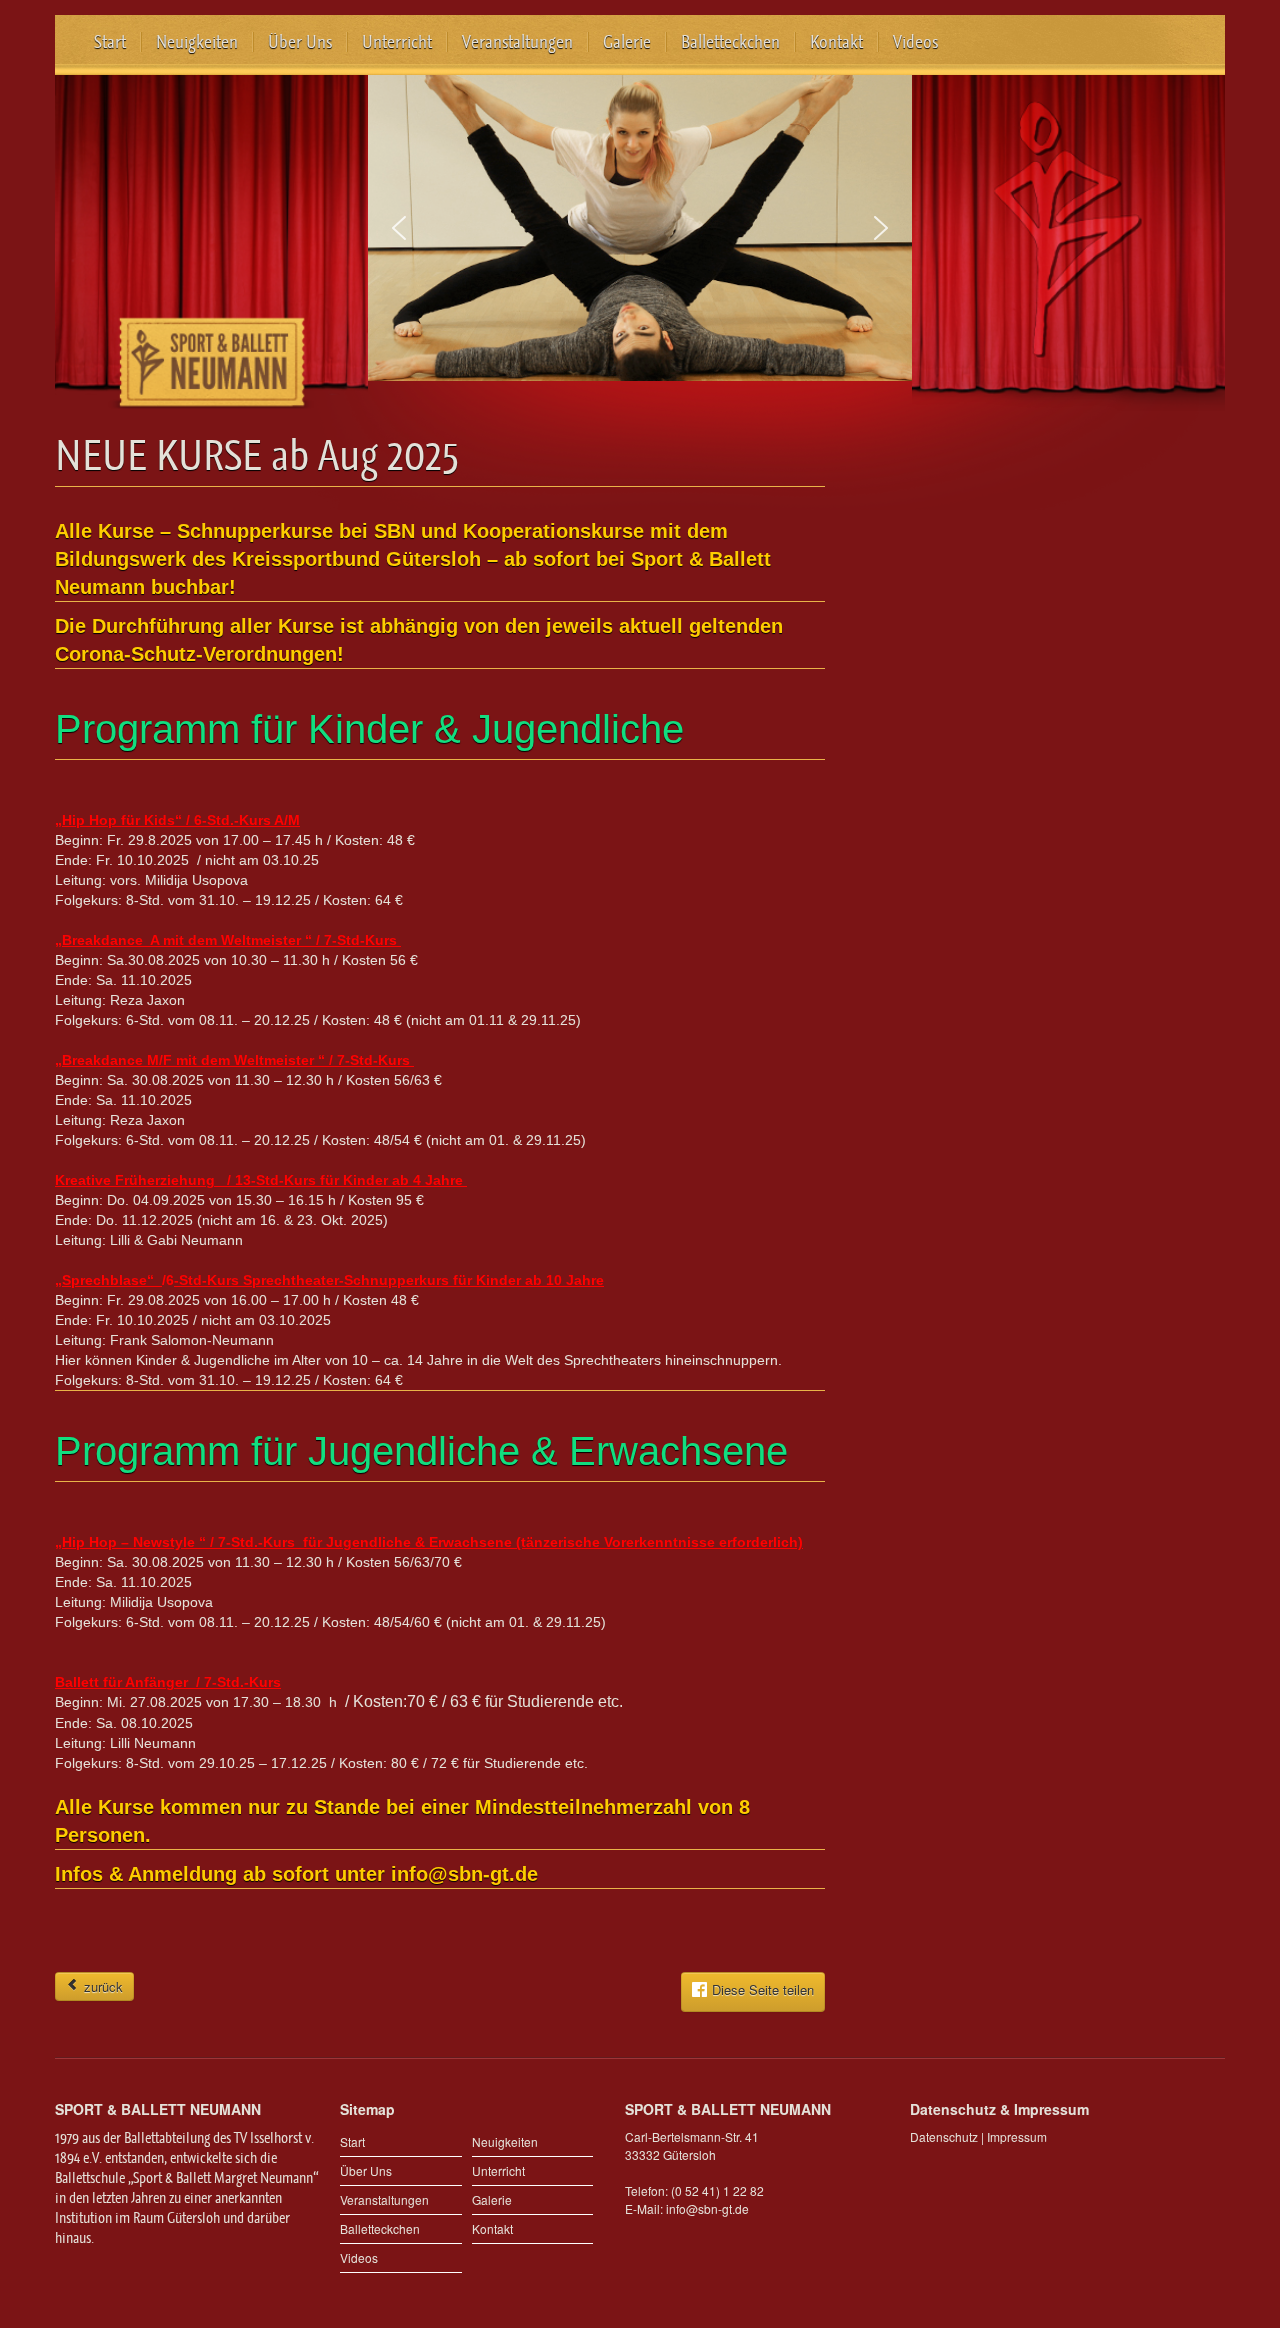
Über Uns (300, 42)
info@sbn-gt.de (707, 2208)
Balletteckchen (730, 42)
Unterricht (397, 42)
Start (110, 42)
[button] (399, 228)
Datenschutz (944, 2136)
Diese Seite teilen (763, 1990)
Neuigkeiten (197, 42)
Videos (915, 42)
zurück (101, 1986)
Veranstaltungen (517, 42)
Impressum (1017, 2136)
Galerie (627, 42)
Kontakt (836, 42)
